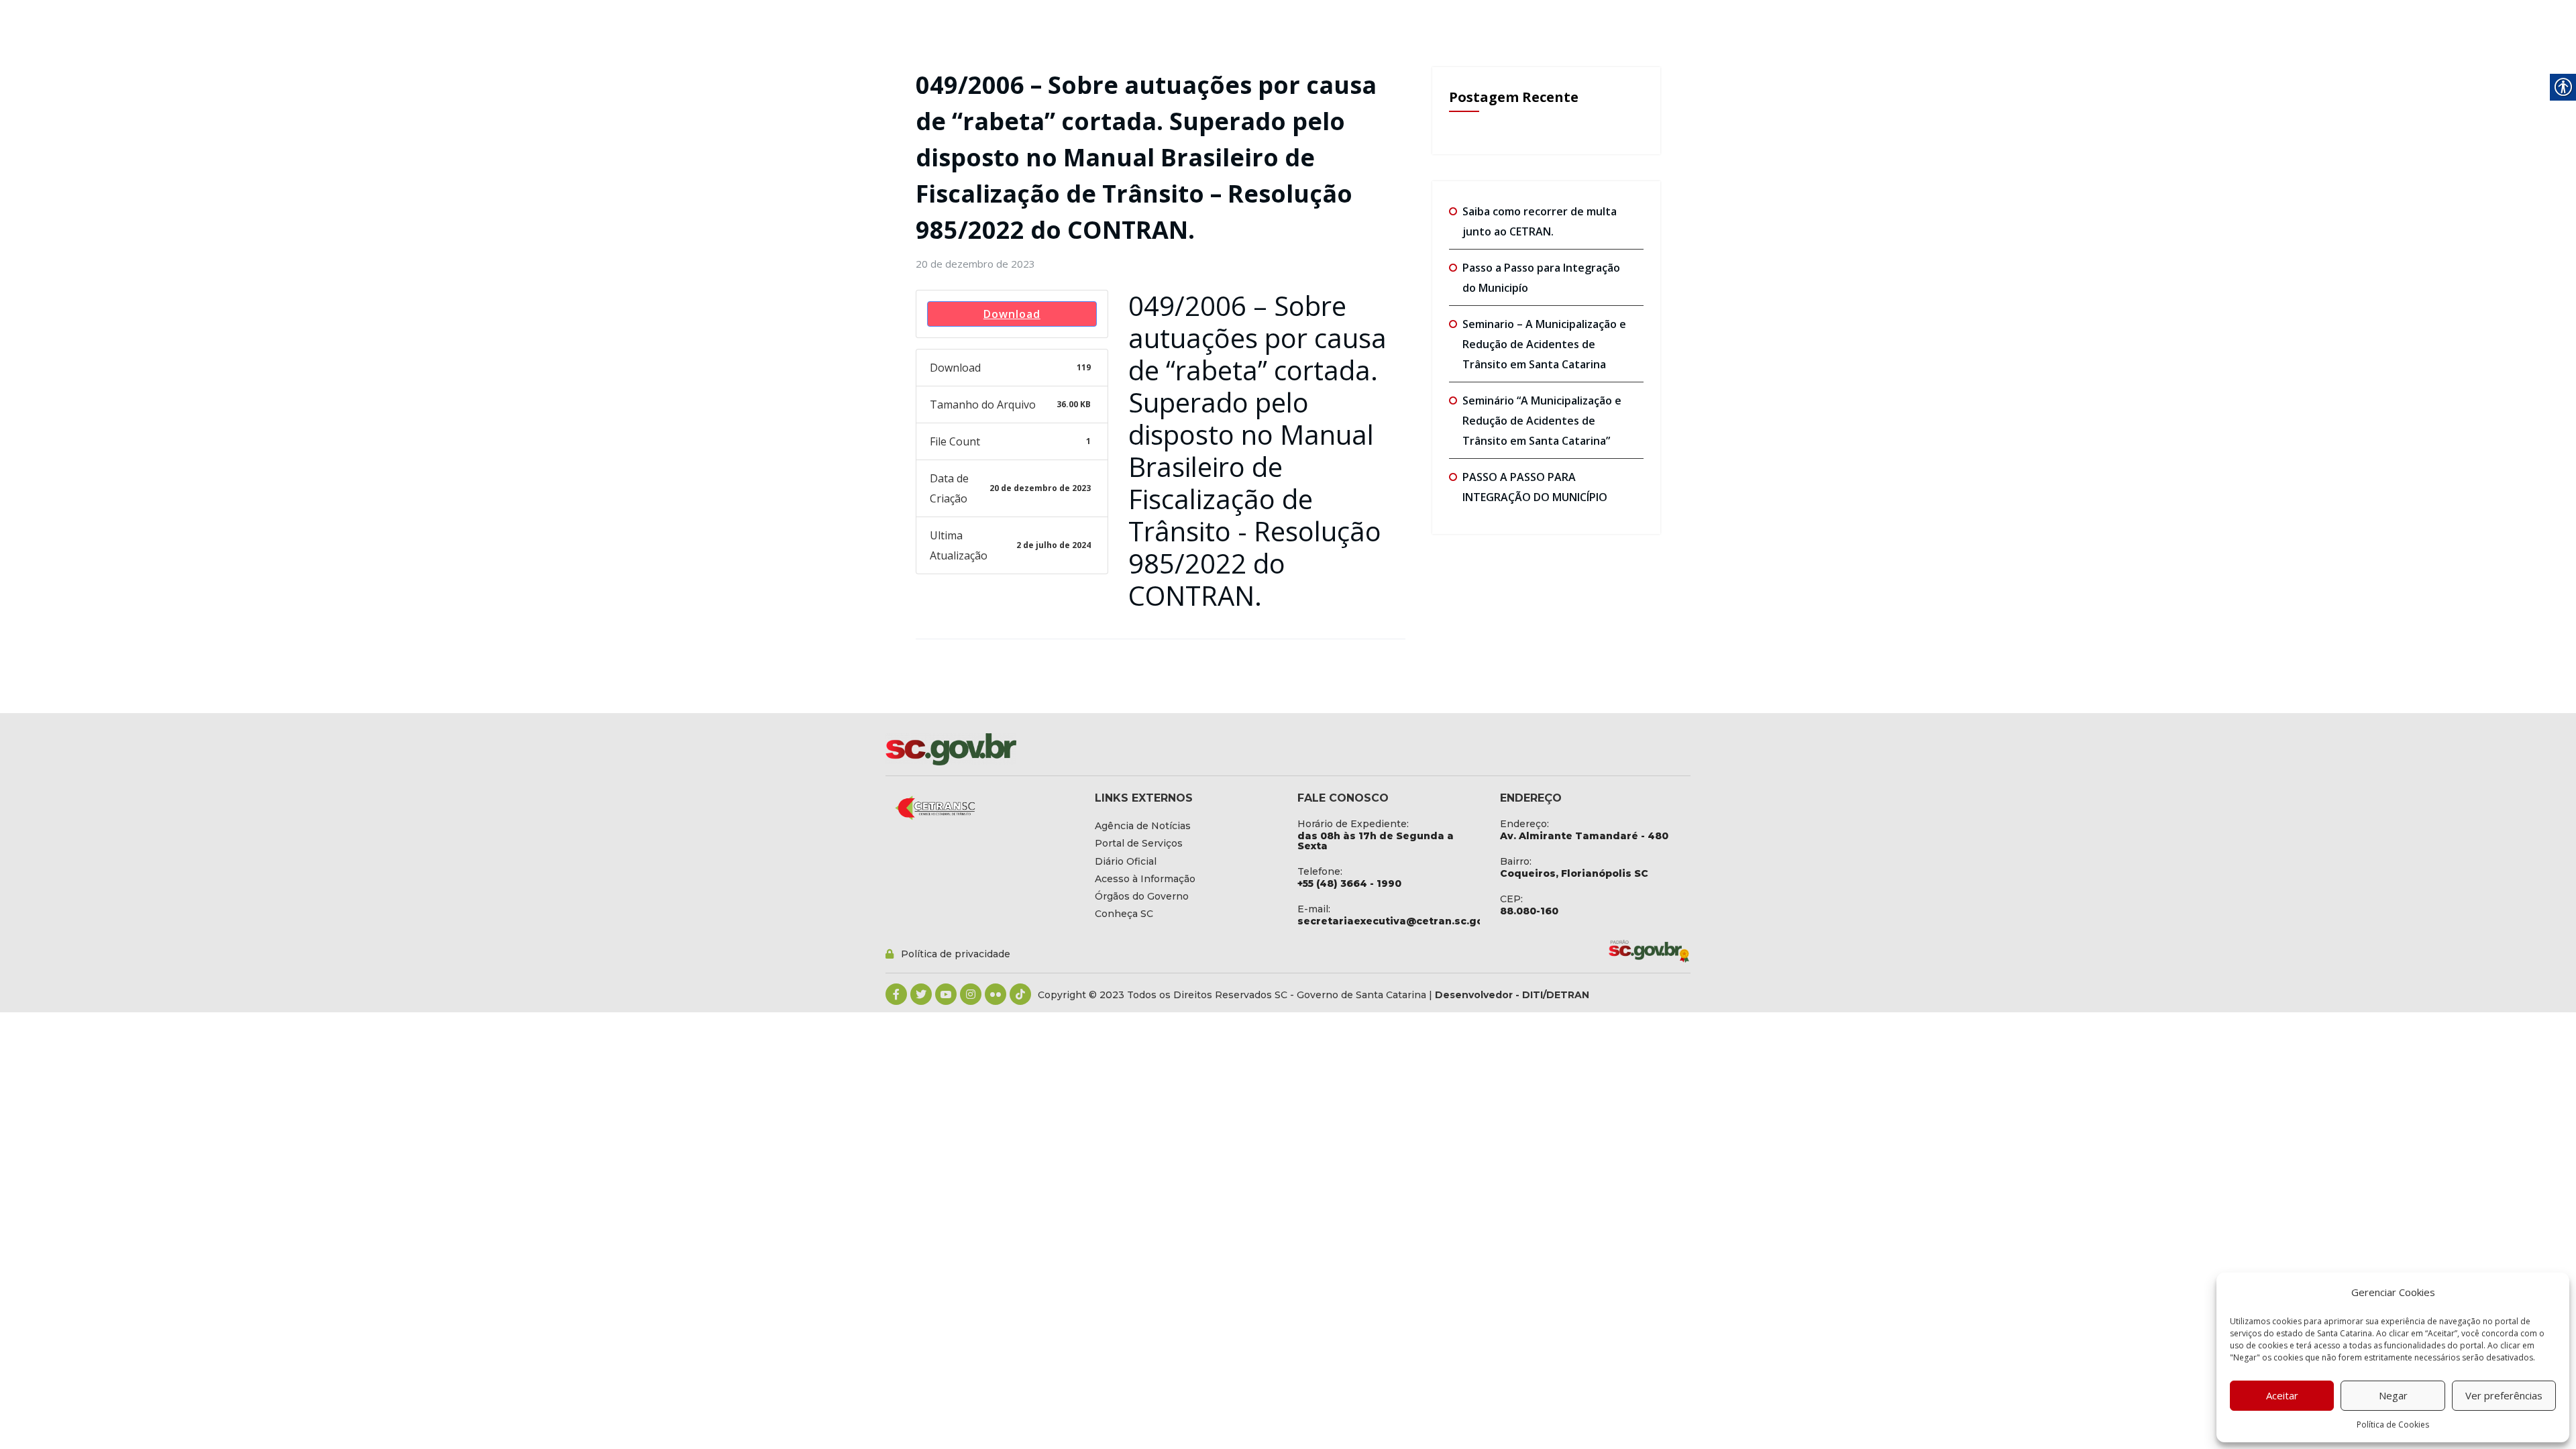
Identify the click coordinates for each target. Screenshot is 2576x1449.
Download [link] (1012, 314)
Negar (2393, 1395)
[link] (975, 264)
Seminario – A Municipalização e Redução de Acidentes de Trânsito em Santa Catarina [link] (1544, 344)
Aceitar (2282, 1395)
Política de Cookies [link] (2393, 1425)
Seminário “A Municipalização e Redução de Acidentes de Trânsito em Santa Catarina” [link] (1542, 421)
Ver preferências (2504, 1395)
